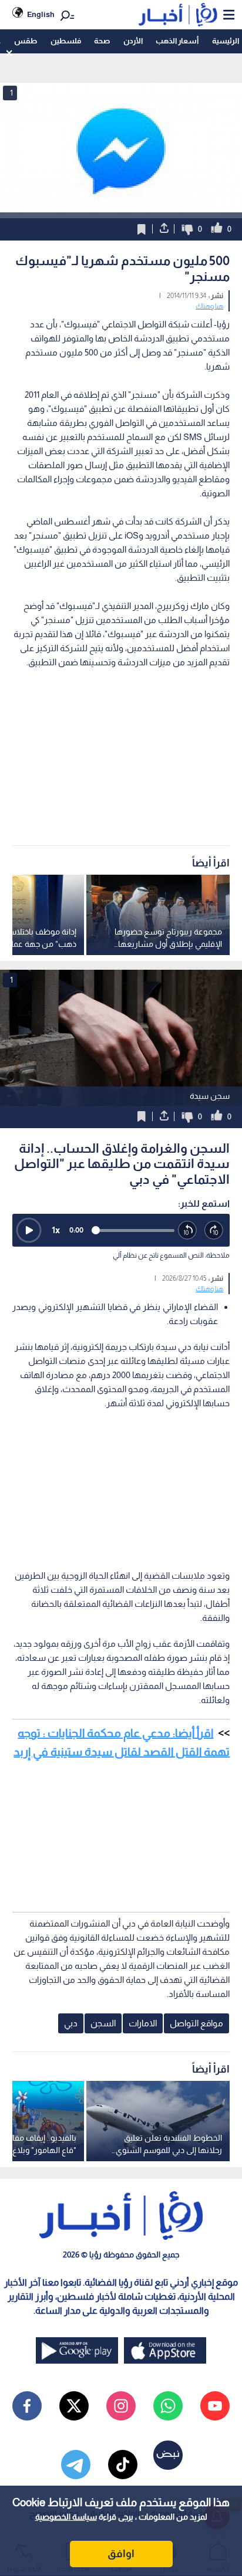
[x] (74, 2406)
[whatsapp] (168, 2406)
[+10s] (214, 1231)
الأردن (133, 41)
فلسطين (66, 41)
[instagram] (121, 2406)
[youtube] (215, 2406)
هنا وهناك (209, 306)
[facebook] (27, 2406)
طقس (26, 41)
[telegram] (76, 2465)
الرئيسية (226, 41)
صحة (102, 41)
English (41, 14)
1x (56, 1230)
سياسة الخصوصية (66, 2517)
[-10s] (188, 1231)
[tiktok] (123, 2465)
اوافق (121, 2554)
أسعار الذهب (177, 41)
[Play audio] (29, 1230)
